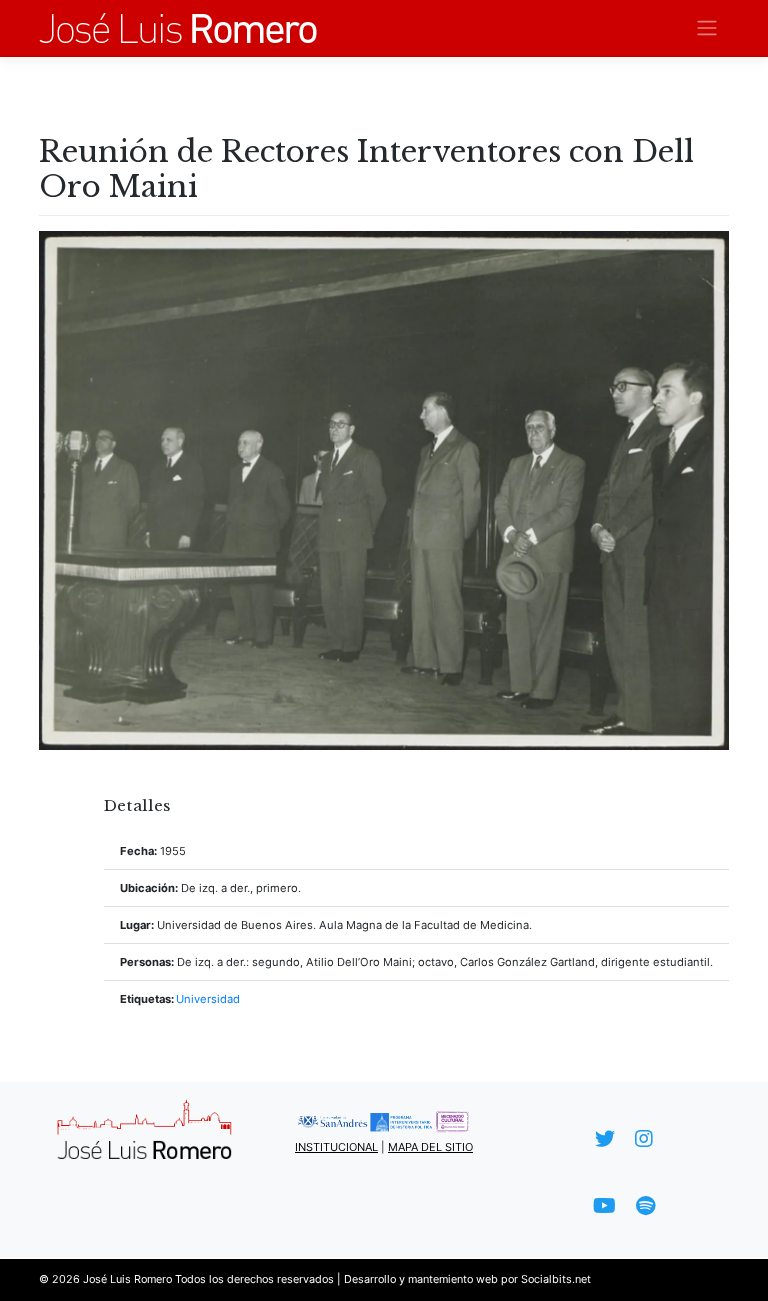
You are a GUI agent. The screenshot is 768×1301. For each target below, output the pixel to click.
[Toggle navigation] (707, 28)
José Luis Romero (127, 1279)
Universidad (208, 999)
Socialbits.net (556, 1279)
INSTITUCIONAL (336, 1147)
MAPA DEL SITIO (430, 1147)
